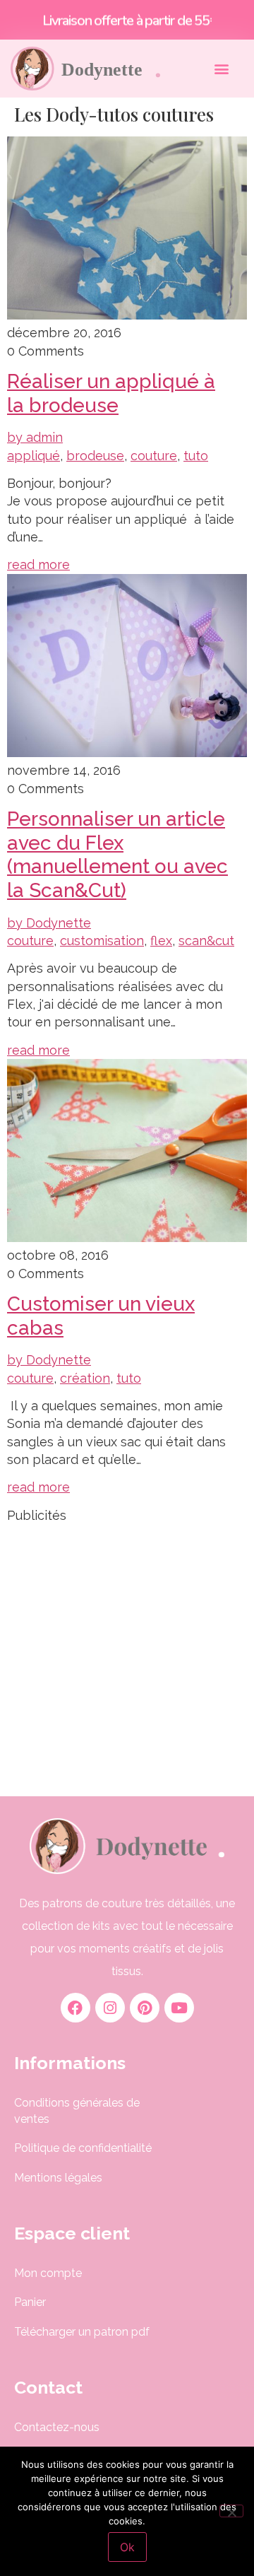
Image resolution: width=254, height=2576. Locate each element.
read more (38, 564)
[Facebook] (75, 2008)
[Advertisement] (127, 1651)
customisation (102, 941)
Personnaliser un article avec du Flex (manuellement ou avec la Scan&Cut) (117, 855)
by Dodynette (49, 923)
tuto (196, 456)
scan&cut (206, 941)
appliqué (34, 456)
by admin (35, 437)
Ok (127, 2547)
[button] (221, 68)
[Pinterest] (145, 2008)
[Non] (231, 2511)
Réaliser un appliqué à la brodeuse (111, 393)
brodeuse (95, 456)
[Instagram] (110, 2008)
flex (161, 941)
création (85, 1378)
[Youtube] (179, 2008)
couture (154, 456)
